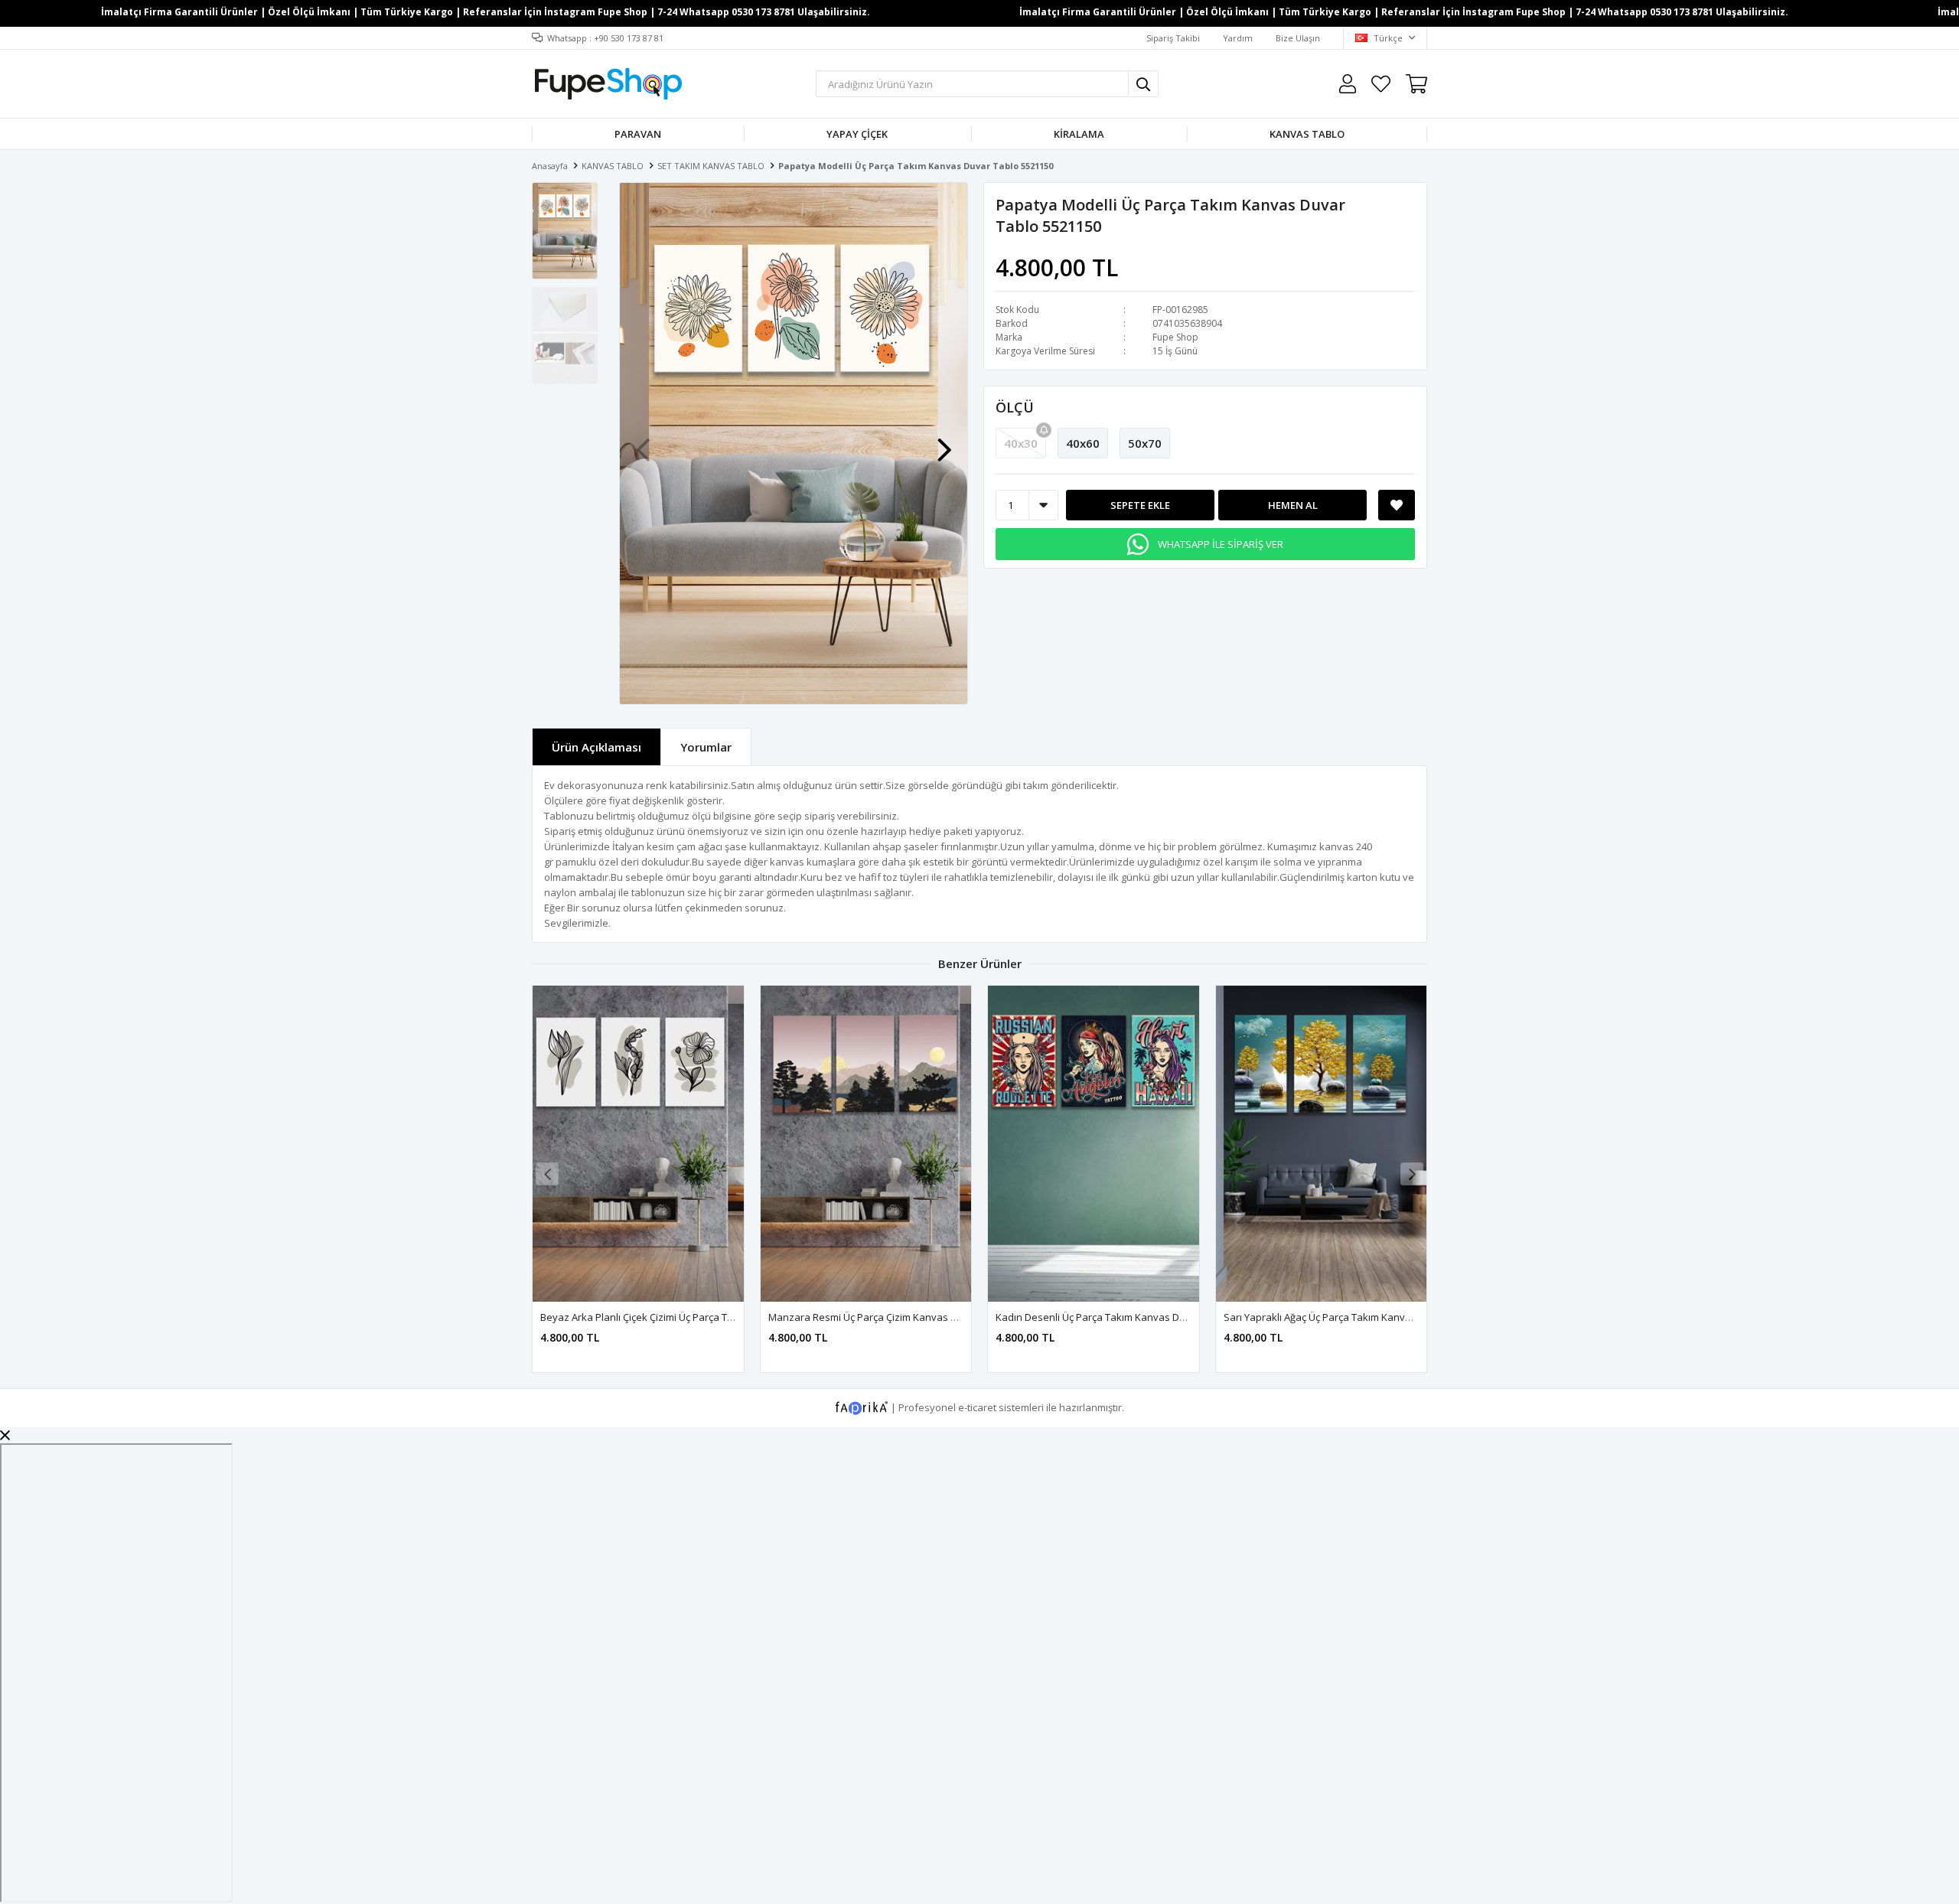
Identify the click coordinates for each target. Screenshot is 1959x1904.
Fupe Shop (1175, 337)
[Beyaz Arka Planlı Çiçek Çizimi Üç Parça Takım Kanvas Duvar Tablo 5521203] (638, 1144)
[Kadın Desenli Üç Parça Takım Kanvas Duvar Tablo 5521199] (1094, 1144)
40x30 (1021, 443)
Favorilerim (1381, 84)
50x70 (1145, 443)
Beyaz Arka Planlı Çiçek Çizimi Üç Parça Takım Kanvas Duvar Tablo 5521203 (713, 1317)
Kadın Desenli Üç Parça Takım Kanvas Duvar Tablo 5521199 (1132, 1317)
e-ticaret (977, 1407)
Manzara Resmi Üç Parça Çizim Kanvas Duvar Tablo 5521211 (908, 1317)
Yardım (1238, 38)
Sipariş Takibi (1173, 38)
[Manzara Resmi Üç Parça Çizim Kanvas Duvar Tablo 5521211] (866, 1144)
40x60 (1083, 443)
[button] (944, 442)
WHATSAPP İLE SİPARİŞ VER (1221, 544)
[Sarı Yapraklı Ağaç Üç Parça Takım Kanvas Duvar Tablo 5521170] (1322, 1144)
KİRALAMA (1079, 134)
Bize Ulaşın (1298, 38)
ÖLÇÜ (1015, 407)
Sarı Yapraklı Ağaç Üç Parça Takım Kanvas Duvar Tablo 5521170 (1369, 1317)
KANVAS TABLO (1307, 134)
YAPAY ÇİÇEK (857, 134)
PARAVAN (638, 134)
